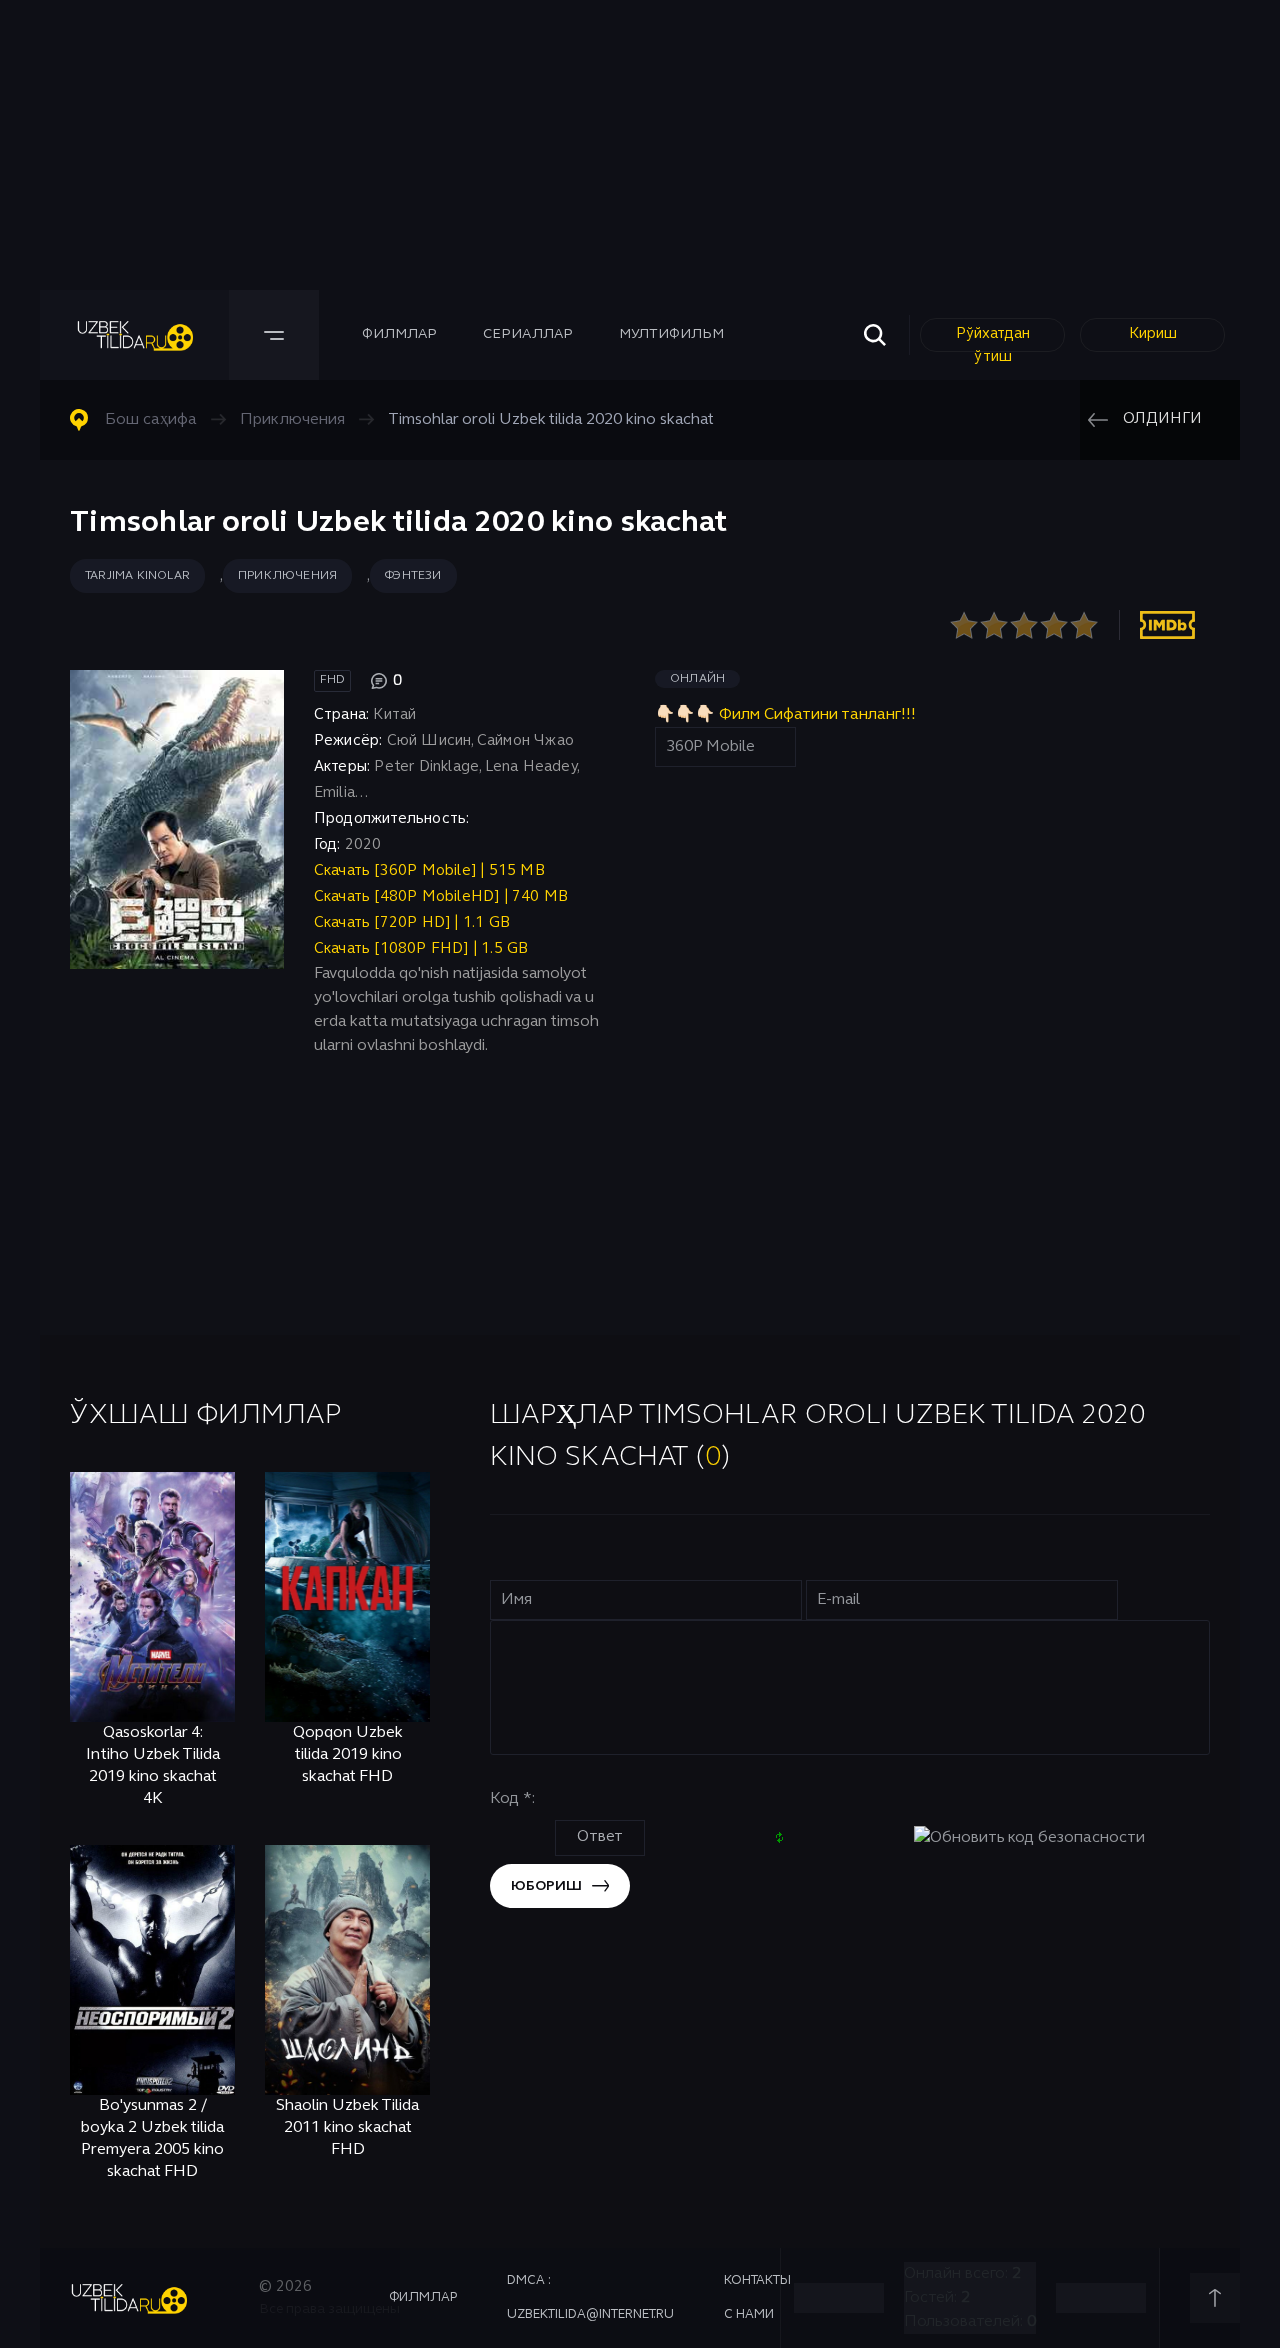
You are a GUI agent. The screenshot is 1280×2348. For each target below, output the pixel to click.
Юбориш (546, 1886)
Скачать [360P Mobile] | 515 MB (429, 871)
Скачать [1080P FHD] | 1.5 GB (421, 949)
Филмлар (399, 334)
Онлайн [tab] (697, 679)
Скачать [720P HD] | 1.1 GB (412, 923)
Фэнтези (413, 576)
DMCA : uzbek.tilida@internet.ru (590, 2298)
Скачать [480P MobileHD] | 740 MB (441, 897)
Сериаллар (528, 334)
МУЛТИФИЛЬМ (671, 334)
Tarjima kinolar (137, 576)
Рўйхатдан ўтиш (993, 339)
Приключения (287, 576)
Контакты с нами (757, 2298)
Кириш (1153, 334)
